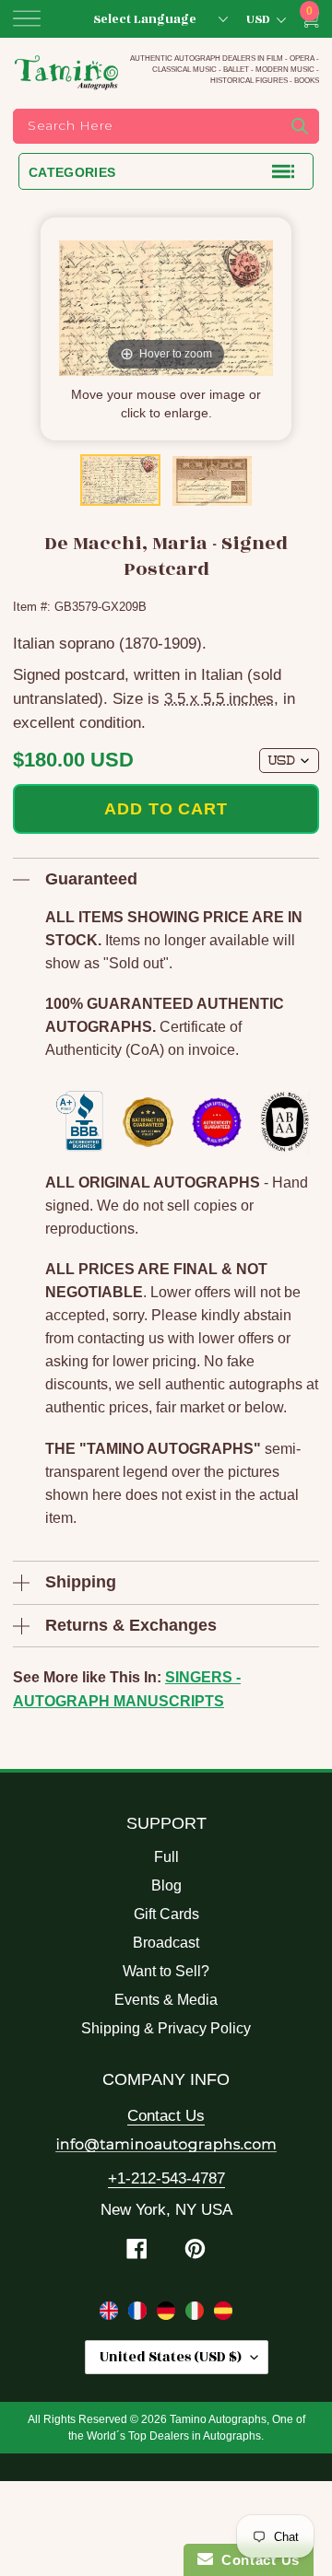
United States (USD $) (171, 2357)
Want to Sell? (166, 1971)
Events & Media (166, 2000)
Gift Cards (166, 1914)
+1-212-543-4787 (166, 2178)
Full (166, 1857)
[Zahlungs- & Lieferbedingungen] (168, 2314)
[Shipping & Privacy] (111, 2314)
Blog (166, 1885)
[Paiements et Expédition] (140, 2314)
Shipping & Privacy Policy (166, 2028)
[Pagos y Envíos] (223, 2314)
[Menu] (27, 18)
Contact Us (166, 2116)
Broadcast (166, 1943)
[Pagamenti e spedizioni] (197, 2314)
